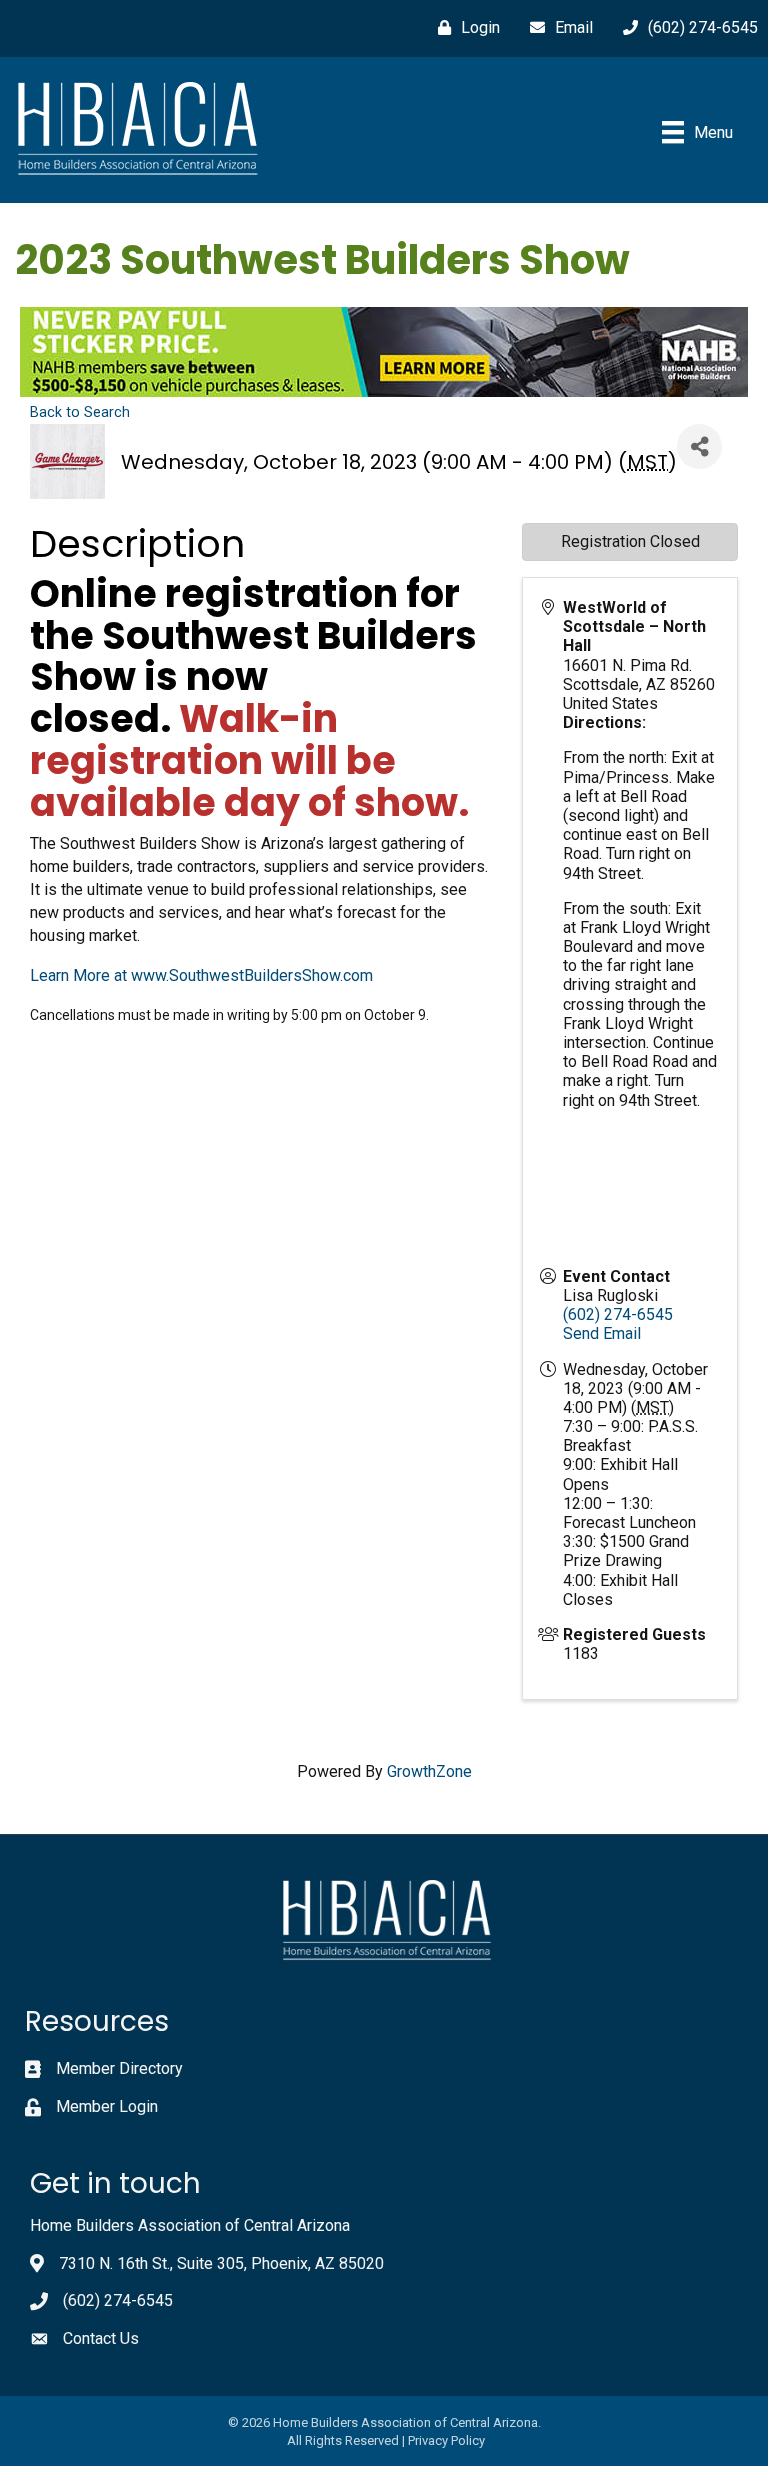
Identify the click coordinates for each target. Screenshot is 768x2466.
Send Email (602, 1333)
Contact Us (101, 2338)
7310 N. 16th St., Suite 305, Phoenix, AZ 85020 (221, 2263)
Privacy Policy (446, 2440)
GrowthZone (429, 1771)
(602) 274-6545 (618, 1314)
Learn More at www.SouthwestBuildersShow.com (201, 975)
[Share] (699, 446)
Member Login (107, 2106)
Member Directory (119, 2068)
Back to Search (80, 412)
